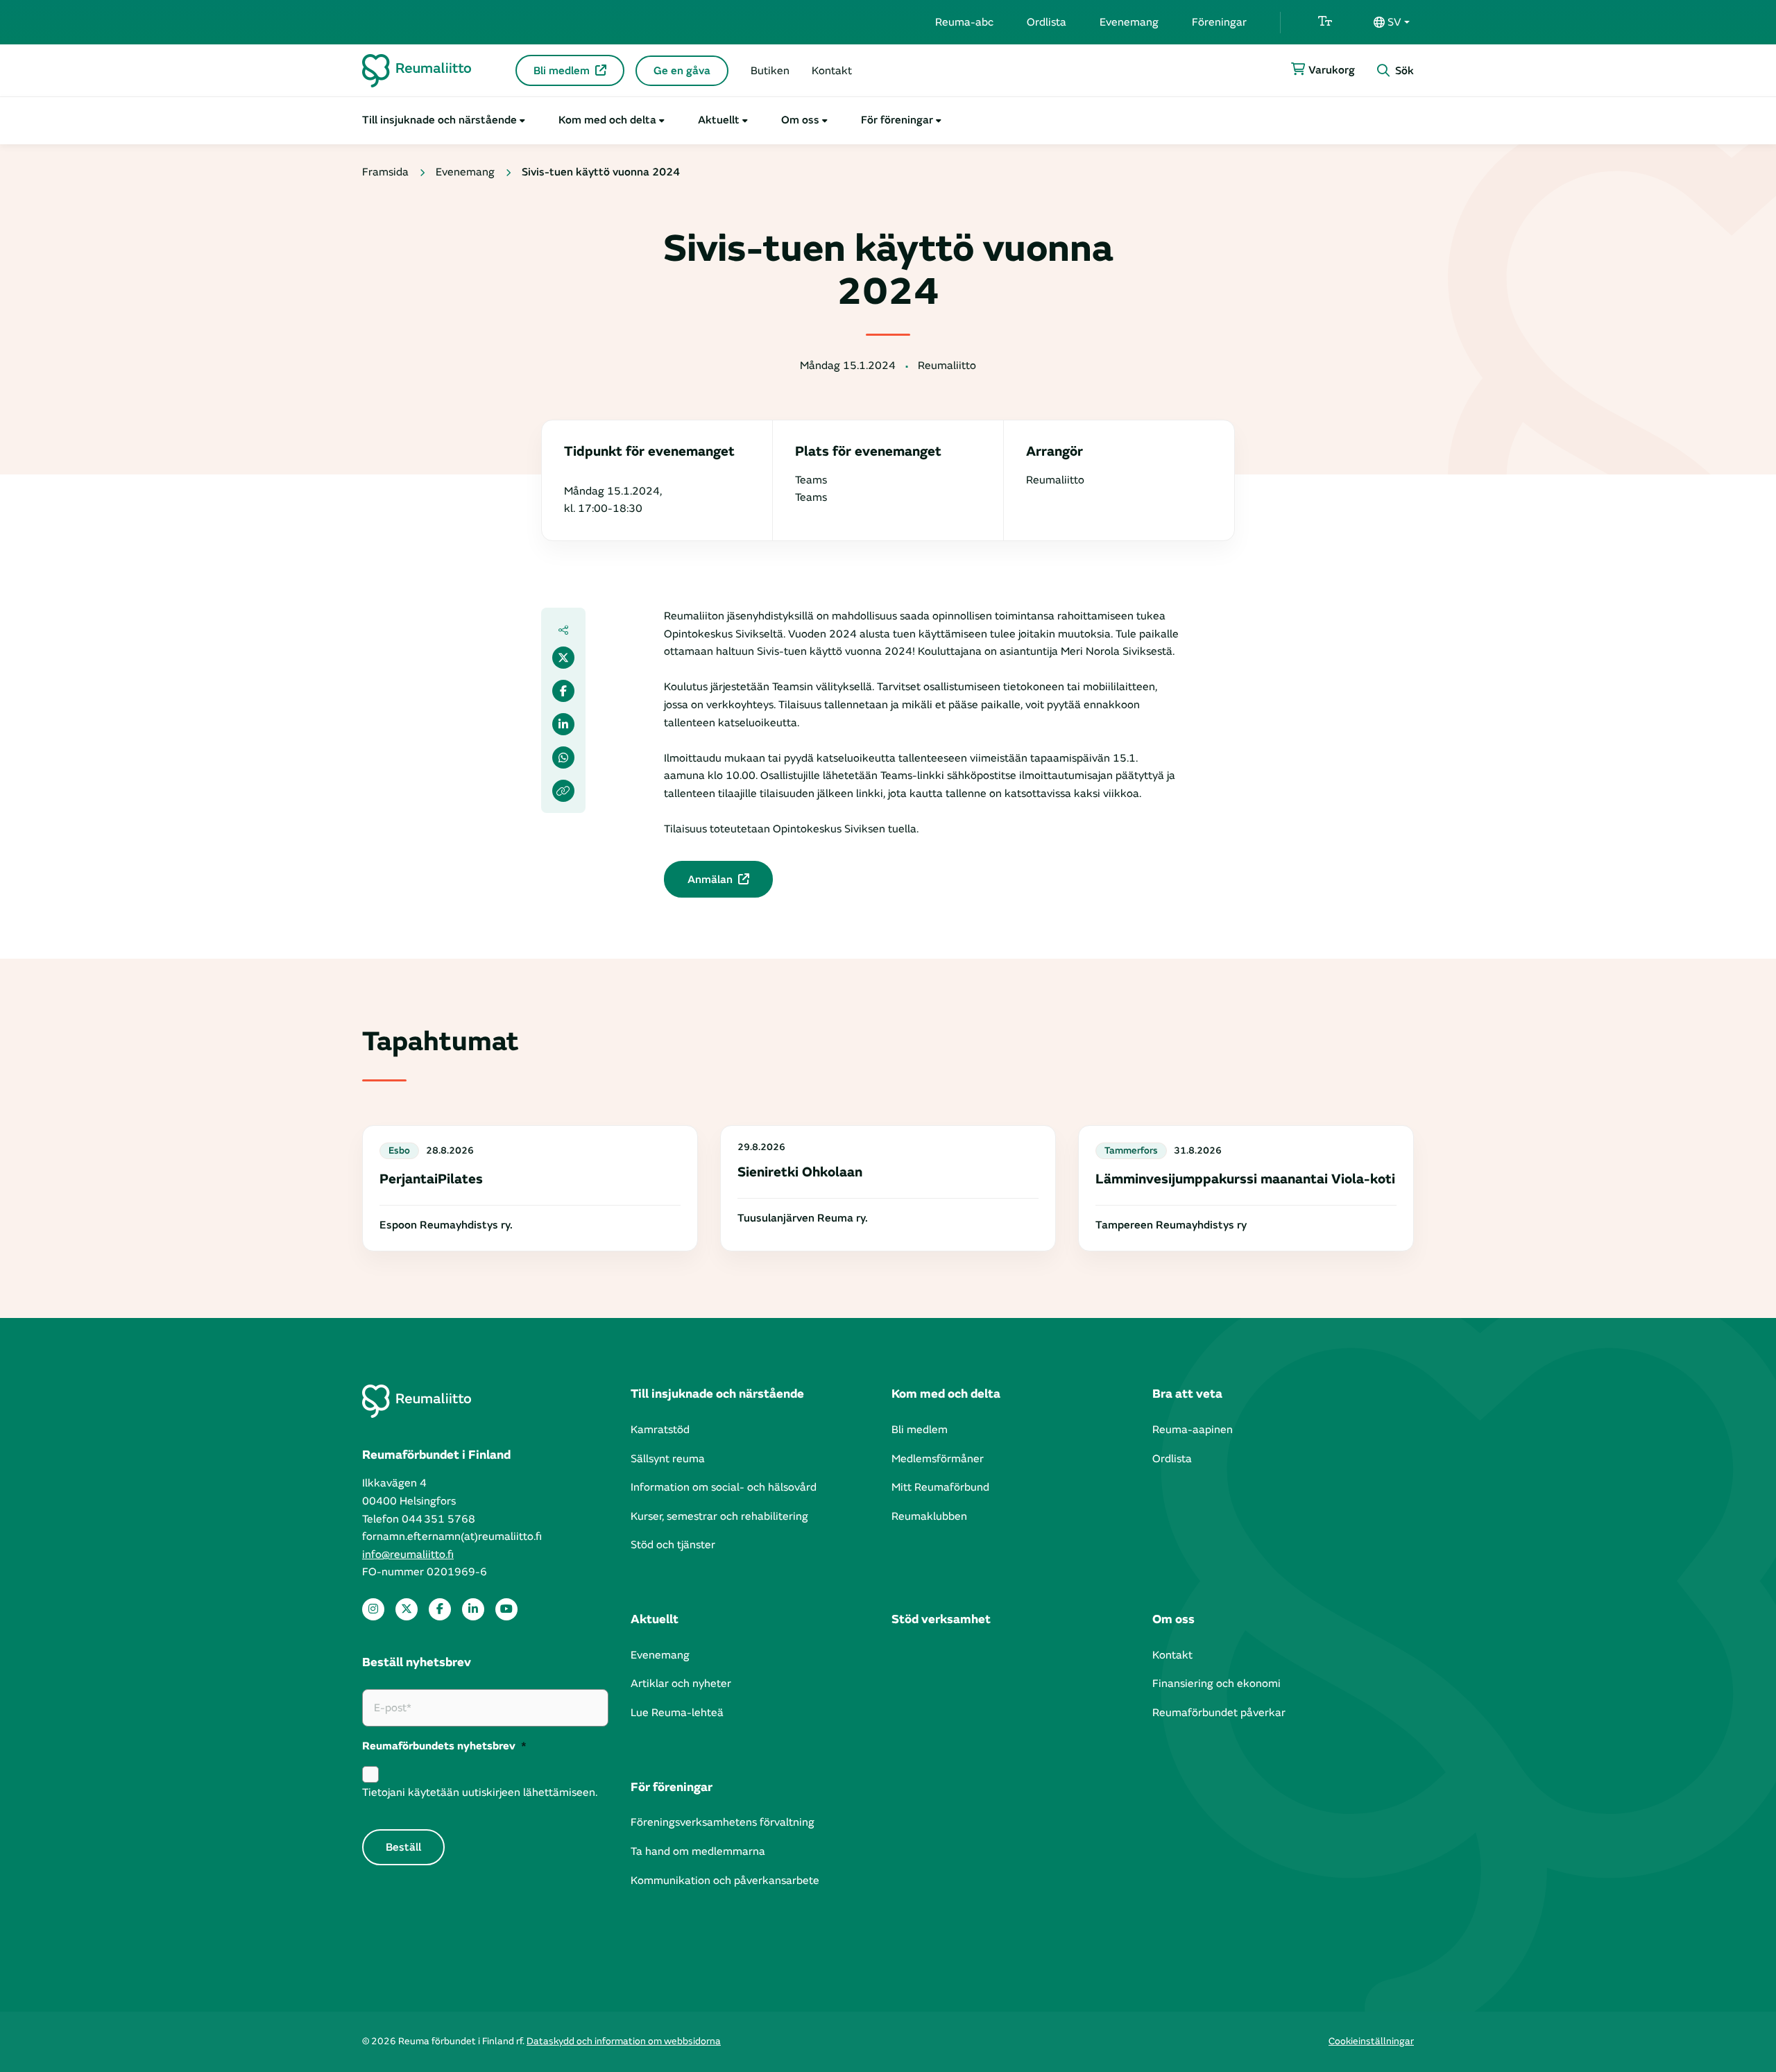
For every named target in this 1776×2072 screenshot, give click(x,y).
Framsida (385, 172)
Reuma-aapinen (1193, 1430)
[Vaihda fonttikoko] (1325, 22)
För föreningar (897, 120)
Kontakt (832, 71)
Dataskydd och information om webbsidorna (624, 2041)
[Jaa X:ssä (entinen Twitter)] (563, 658)
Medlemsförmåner (938, 1459)
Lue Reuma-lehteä (677, 1713)
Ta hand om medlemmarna (698, 1851)
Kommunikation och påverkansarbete (725, 1881)
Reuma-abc (964, 22)
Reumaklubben (929, 1516)
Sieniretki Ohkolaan (800, 1172)
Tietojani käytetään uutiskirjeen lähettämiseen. (480, 1792)
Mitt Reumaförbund (940, 1487)
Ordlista (1047, 22)
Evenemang (1129, 22)
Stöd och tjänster (673, 1545)
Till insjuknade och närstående (439, 120)
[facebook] (440, 1609)
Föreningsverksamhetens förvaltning (723, 1822)
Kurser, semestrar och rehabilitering (719, 1516)
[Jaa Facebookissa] (563, 691)
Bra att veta (1187, 1394)
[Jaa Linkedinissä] (563, 724)
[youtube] (506, 1609)
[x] (407, 1609)
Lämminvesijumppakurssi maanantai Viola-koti (1245, 1179)
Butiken (770, 71)
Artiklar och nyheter (681, 1684)
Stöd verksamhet (941, 1619)
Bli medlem (562, 71)
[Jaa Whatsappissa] (563, 757)
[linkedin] (473, 1609)
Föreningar (1219, 22)
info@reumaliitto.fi (408, 1555)
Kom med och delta (607, 120)
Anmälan (710, 880)
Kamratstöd (660, 1430)
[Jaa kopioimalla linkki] (563, 791)
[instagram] (373, 1609)
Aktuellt (719, 120)
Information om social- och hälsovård (724, 1487)
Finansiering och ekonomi (1216, 1684)
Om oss (800, 120)
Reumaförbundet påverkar (1219, 1713)
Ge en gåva (682, 71)
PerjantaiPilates (431, 1179)
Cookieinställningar (1371, 2041)
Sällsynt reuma (668, 1459)
